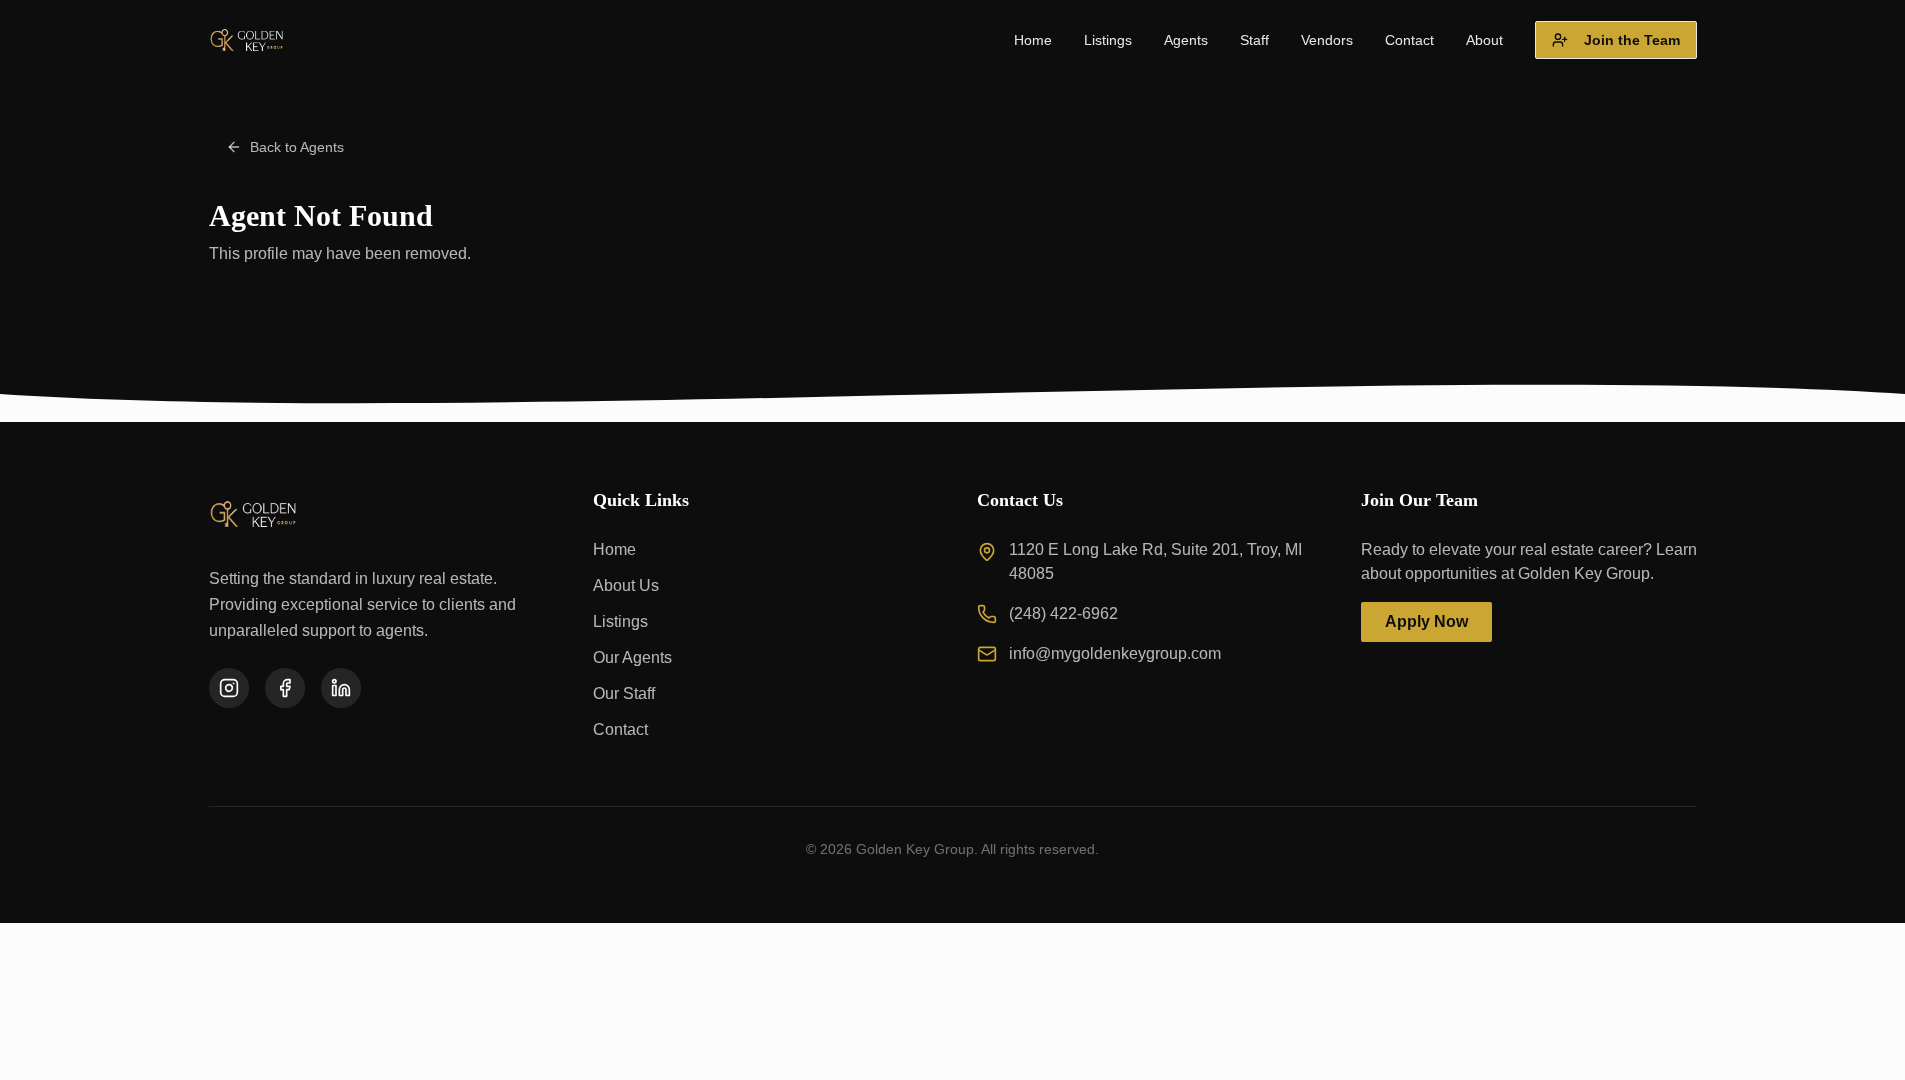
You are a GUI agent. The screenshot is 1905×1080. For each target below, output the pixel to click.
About (1484, 40)
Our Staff (624, 693)
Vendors (1327, 40)
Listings (1108, 40)
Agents (1186, 40)
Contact (1409, 40)
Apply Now (1426, 621)
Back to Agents (297, 147)
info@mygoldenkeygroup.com (1115, 653)
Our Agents (632, 657)
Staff (1254, 40)
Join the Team (1632, 40)
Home (1033, 40)
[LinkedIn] (341, 688)
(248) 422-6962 (1063, 613)
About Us (626, 585)
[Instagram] (229, 688)
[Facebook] (285, 688)
